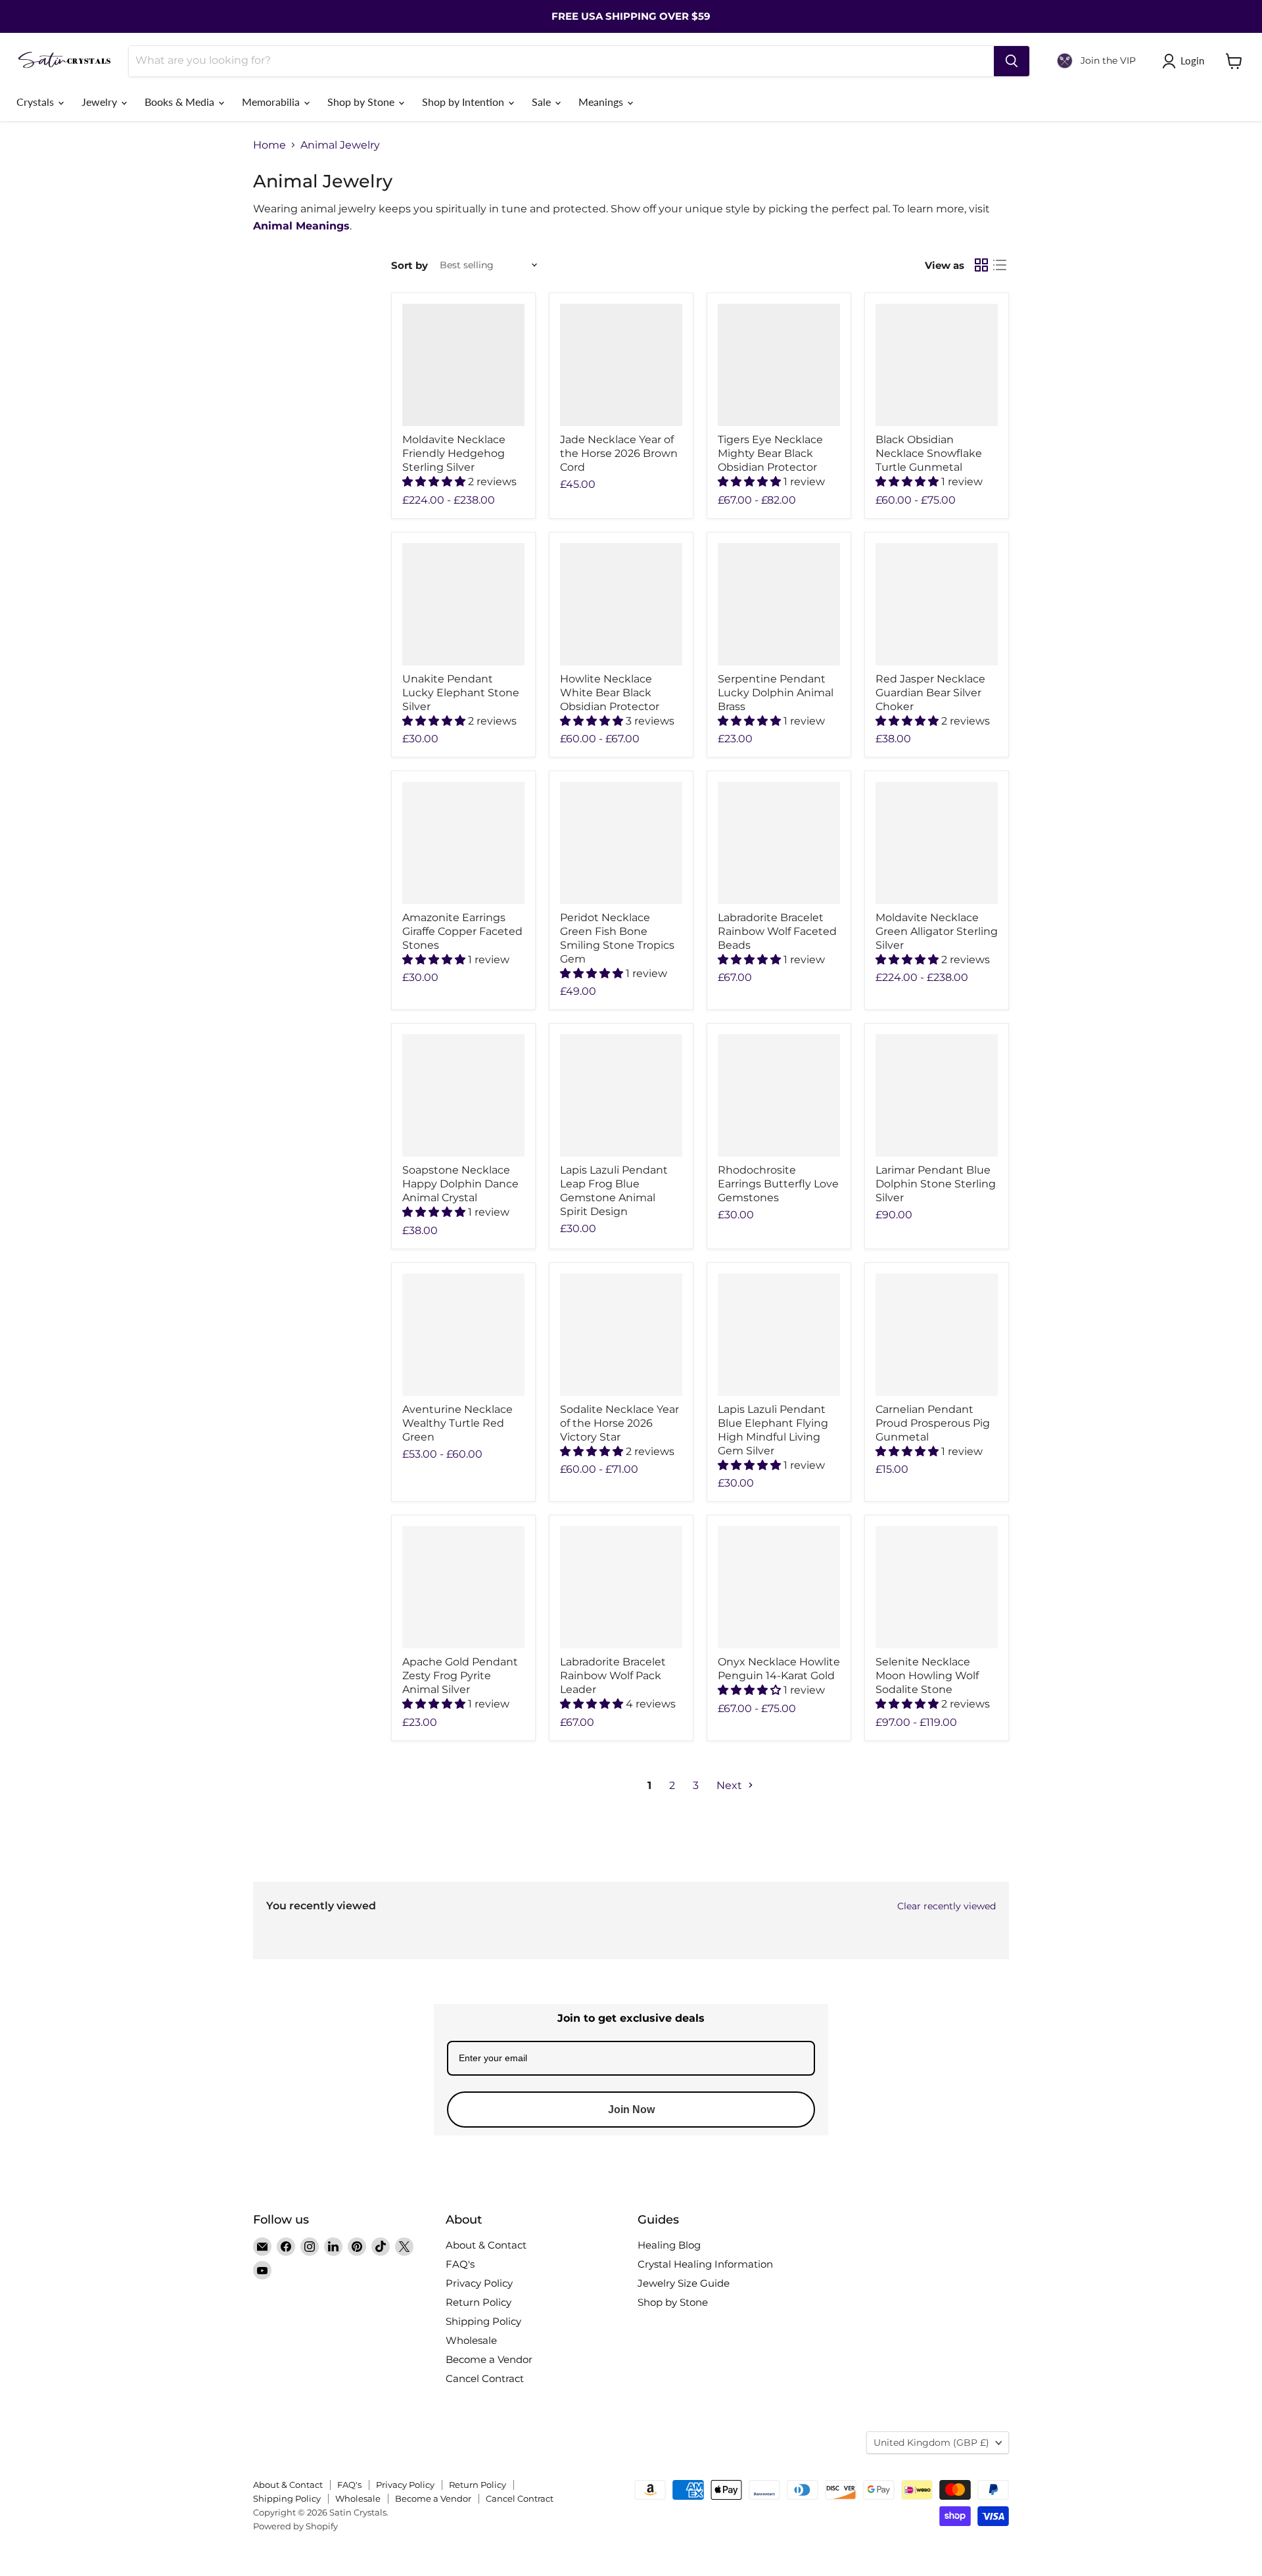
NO (720, 1339)
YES (720, 1290)
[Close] (793, 1214)
